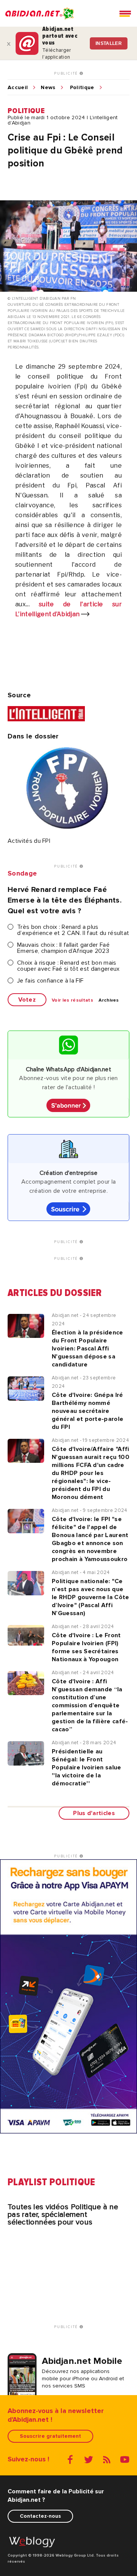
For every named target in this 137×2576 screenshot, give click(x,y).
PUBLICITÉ (67, 74)
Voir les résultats (72, 1000)
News (48, 88)
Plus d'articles (94, 1813)
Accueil (18, 88)
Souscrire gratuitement (50, 2436)
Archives (109, 1000)
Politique (82, 88)
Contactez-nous (40, 2516)
